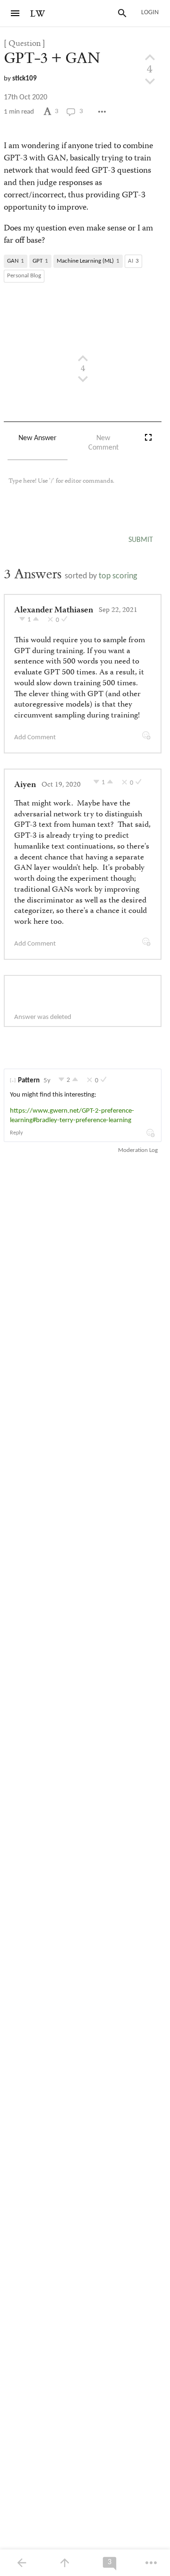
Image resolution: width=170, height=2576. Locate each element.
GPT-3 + (52, 58)
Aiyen (25, 785)
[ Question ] (25, 44)
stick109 (25, 79)
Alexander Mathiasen (54, 611)
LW (38, 14)
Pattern (29, 1081)
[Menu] (15, 13)
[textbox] (83, 490)
